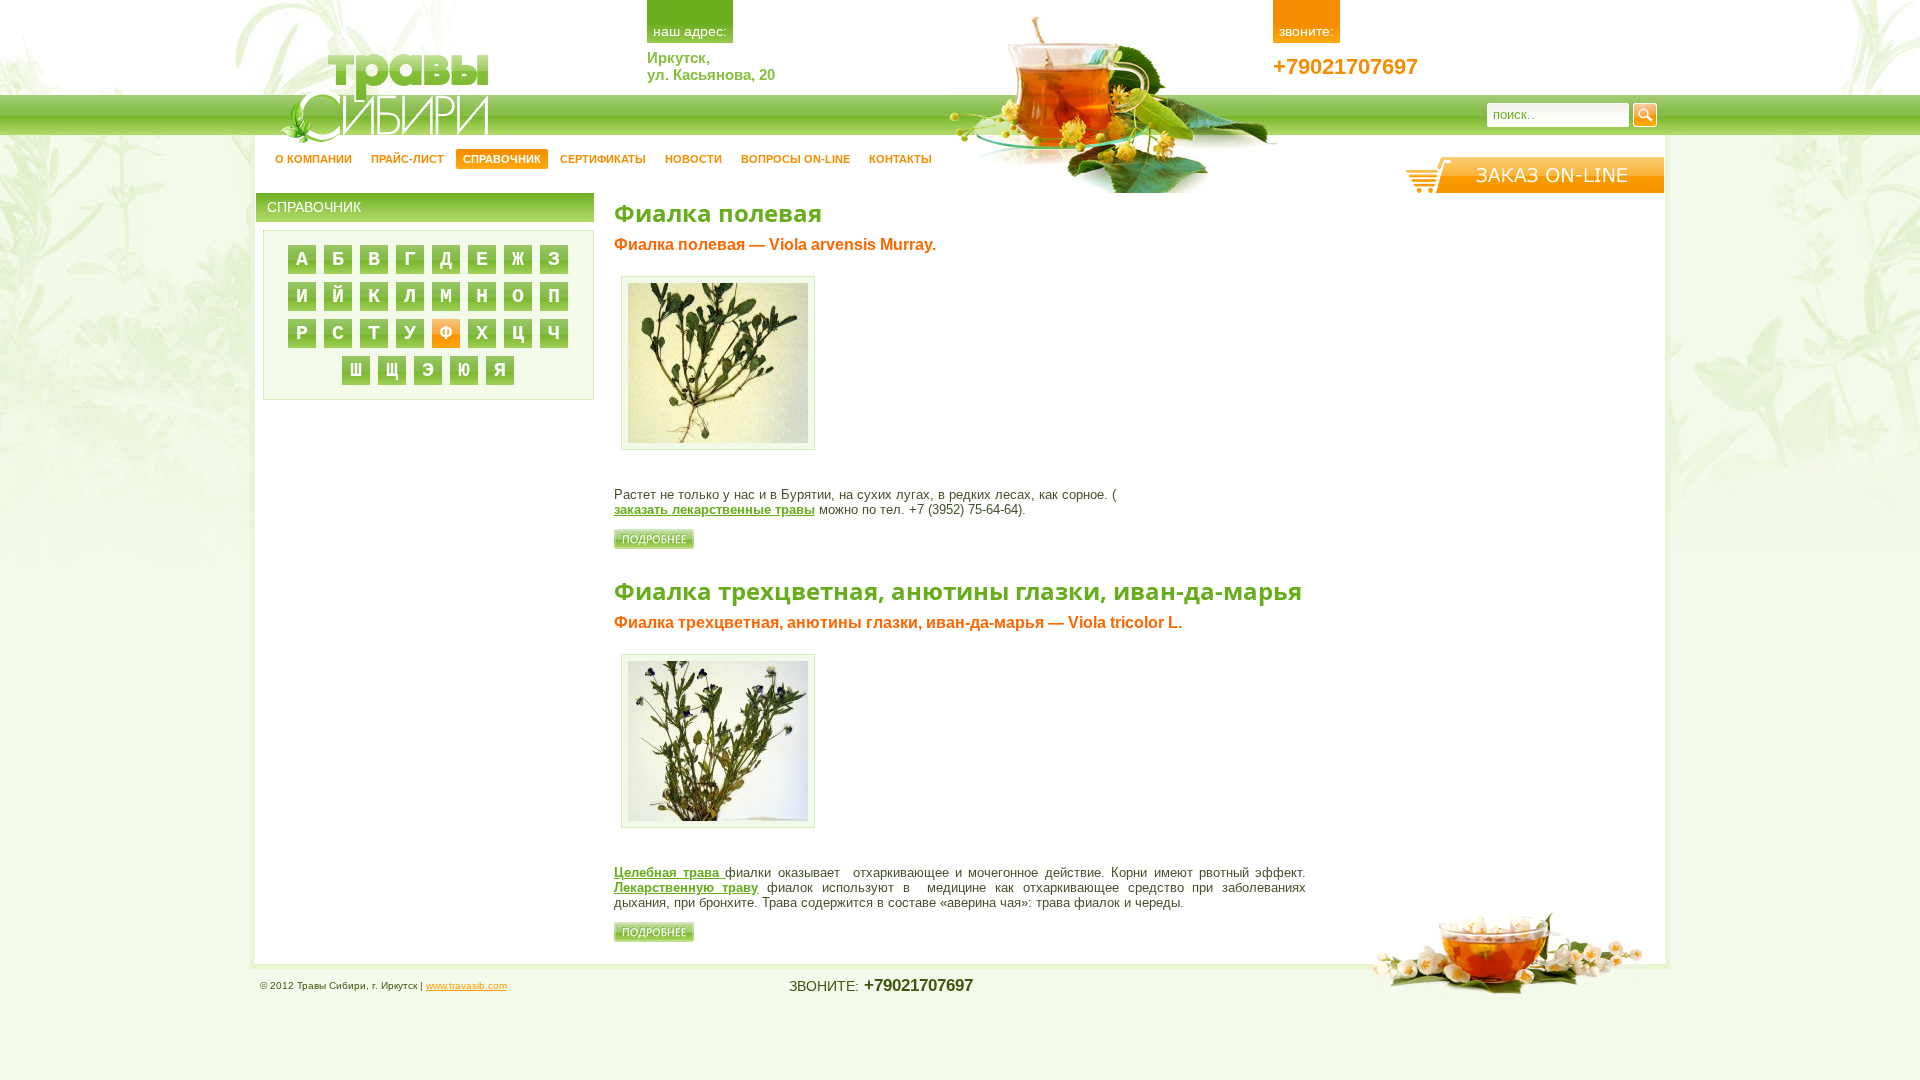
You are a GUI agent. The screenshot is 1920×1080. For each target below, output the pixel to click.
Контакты (900, 159)
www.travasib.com (466, 985)
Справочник (502, 159)
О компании (313, 159)
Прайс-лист (407, 159)
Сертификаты (603, 159)
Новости (693, 159)
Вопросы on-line (795, 159)
